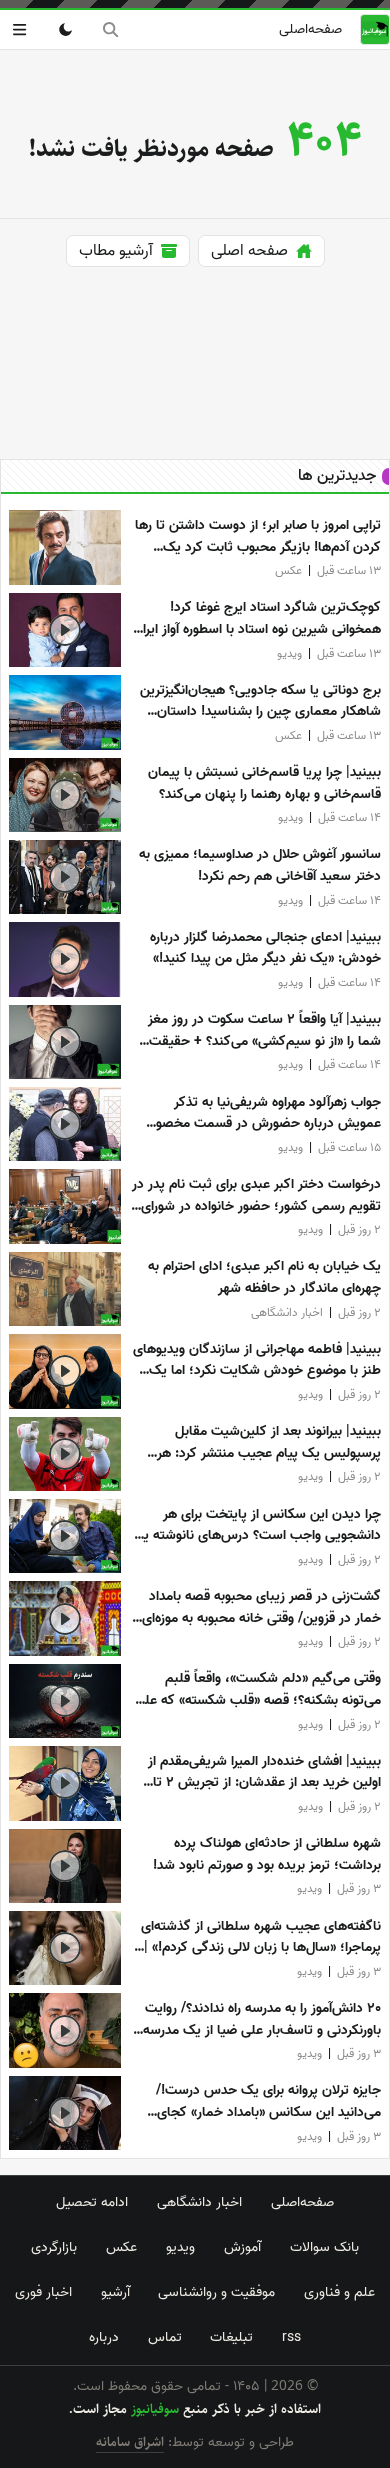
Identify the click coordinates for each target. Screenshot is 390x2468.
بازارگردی (54, 2247)
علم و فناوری (339, 2292)
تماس (165, 2337)
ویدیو (180, 2247)
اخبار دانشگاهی (199, 2202)
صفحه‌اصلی (310, 29)
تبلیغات (231, 2337)
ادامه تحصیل (92, 2202)
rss (291, 2337)
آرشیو (115, 2292)
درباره (104, 2337)
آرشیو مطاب (116, 251)
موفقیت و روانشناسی (216, 2292)
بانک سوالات (324, 2247)
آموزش (242, 2247)
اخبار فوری (43, 2292)
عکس (121, 2247)
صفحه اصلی (249, 251)
